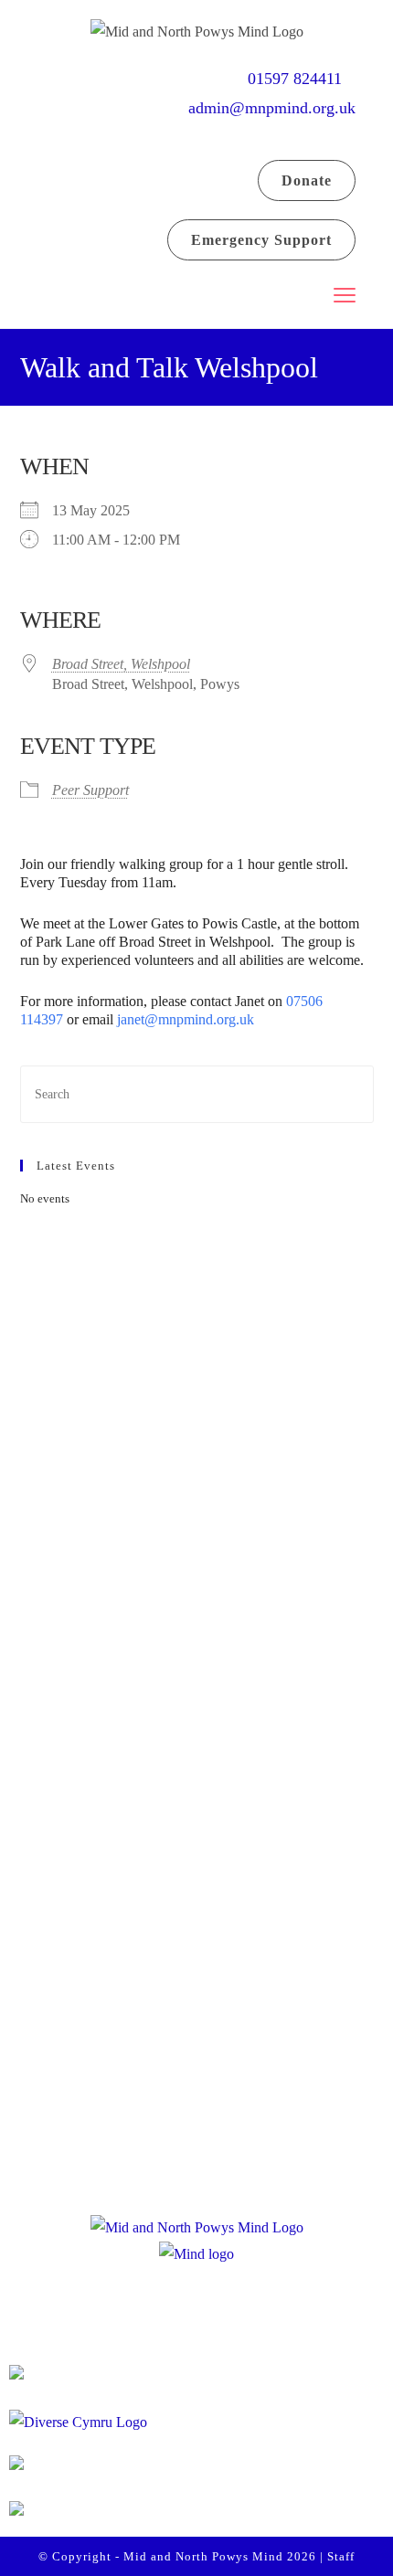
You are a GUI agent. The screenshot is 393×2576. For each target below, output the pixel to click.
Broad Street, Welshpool (121, 664)
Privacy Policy (189, 2089)
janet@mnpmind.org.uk (187, 1019)
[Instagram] (202, 1655)
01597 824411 (302, 79)
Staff (341, 2556)
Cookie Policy (188, 2129)
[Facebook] (133, 1655)
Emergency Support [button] (261, 240)
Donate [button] (307, 180)
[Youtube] (271, 1655)
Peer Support (90, 790)
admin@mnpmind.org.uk (272, 108)
